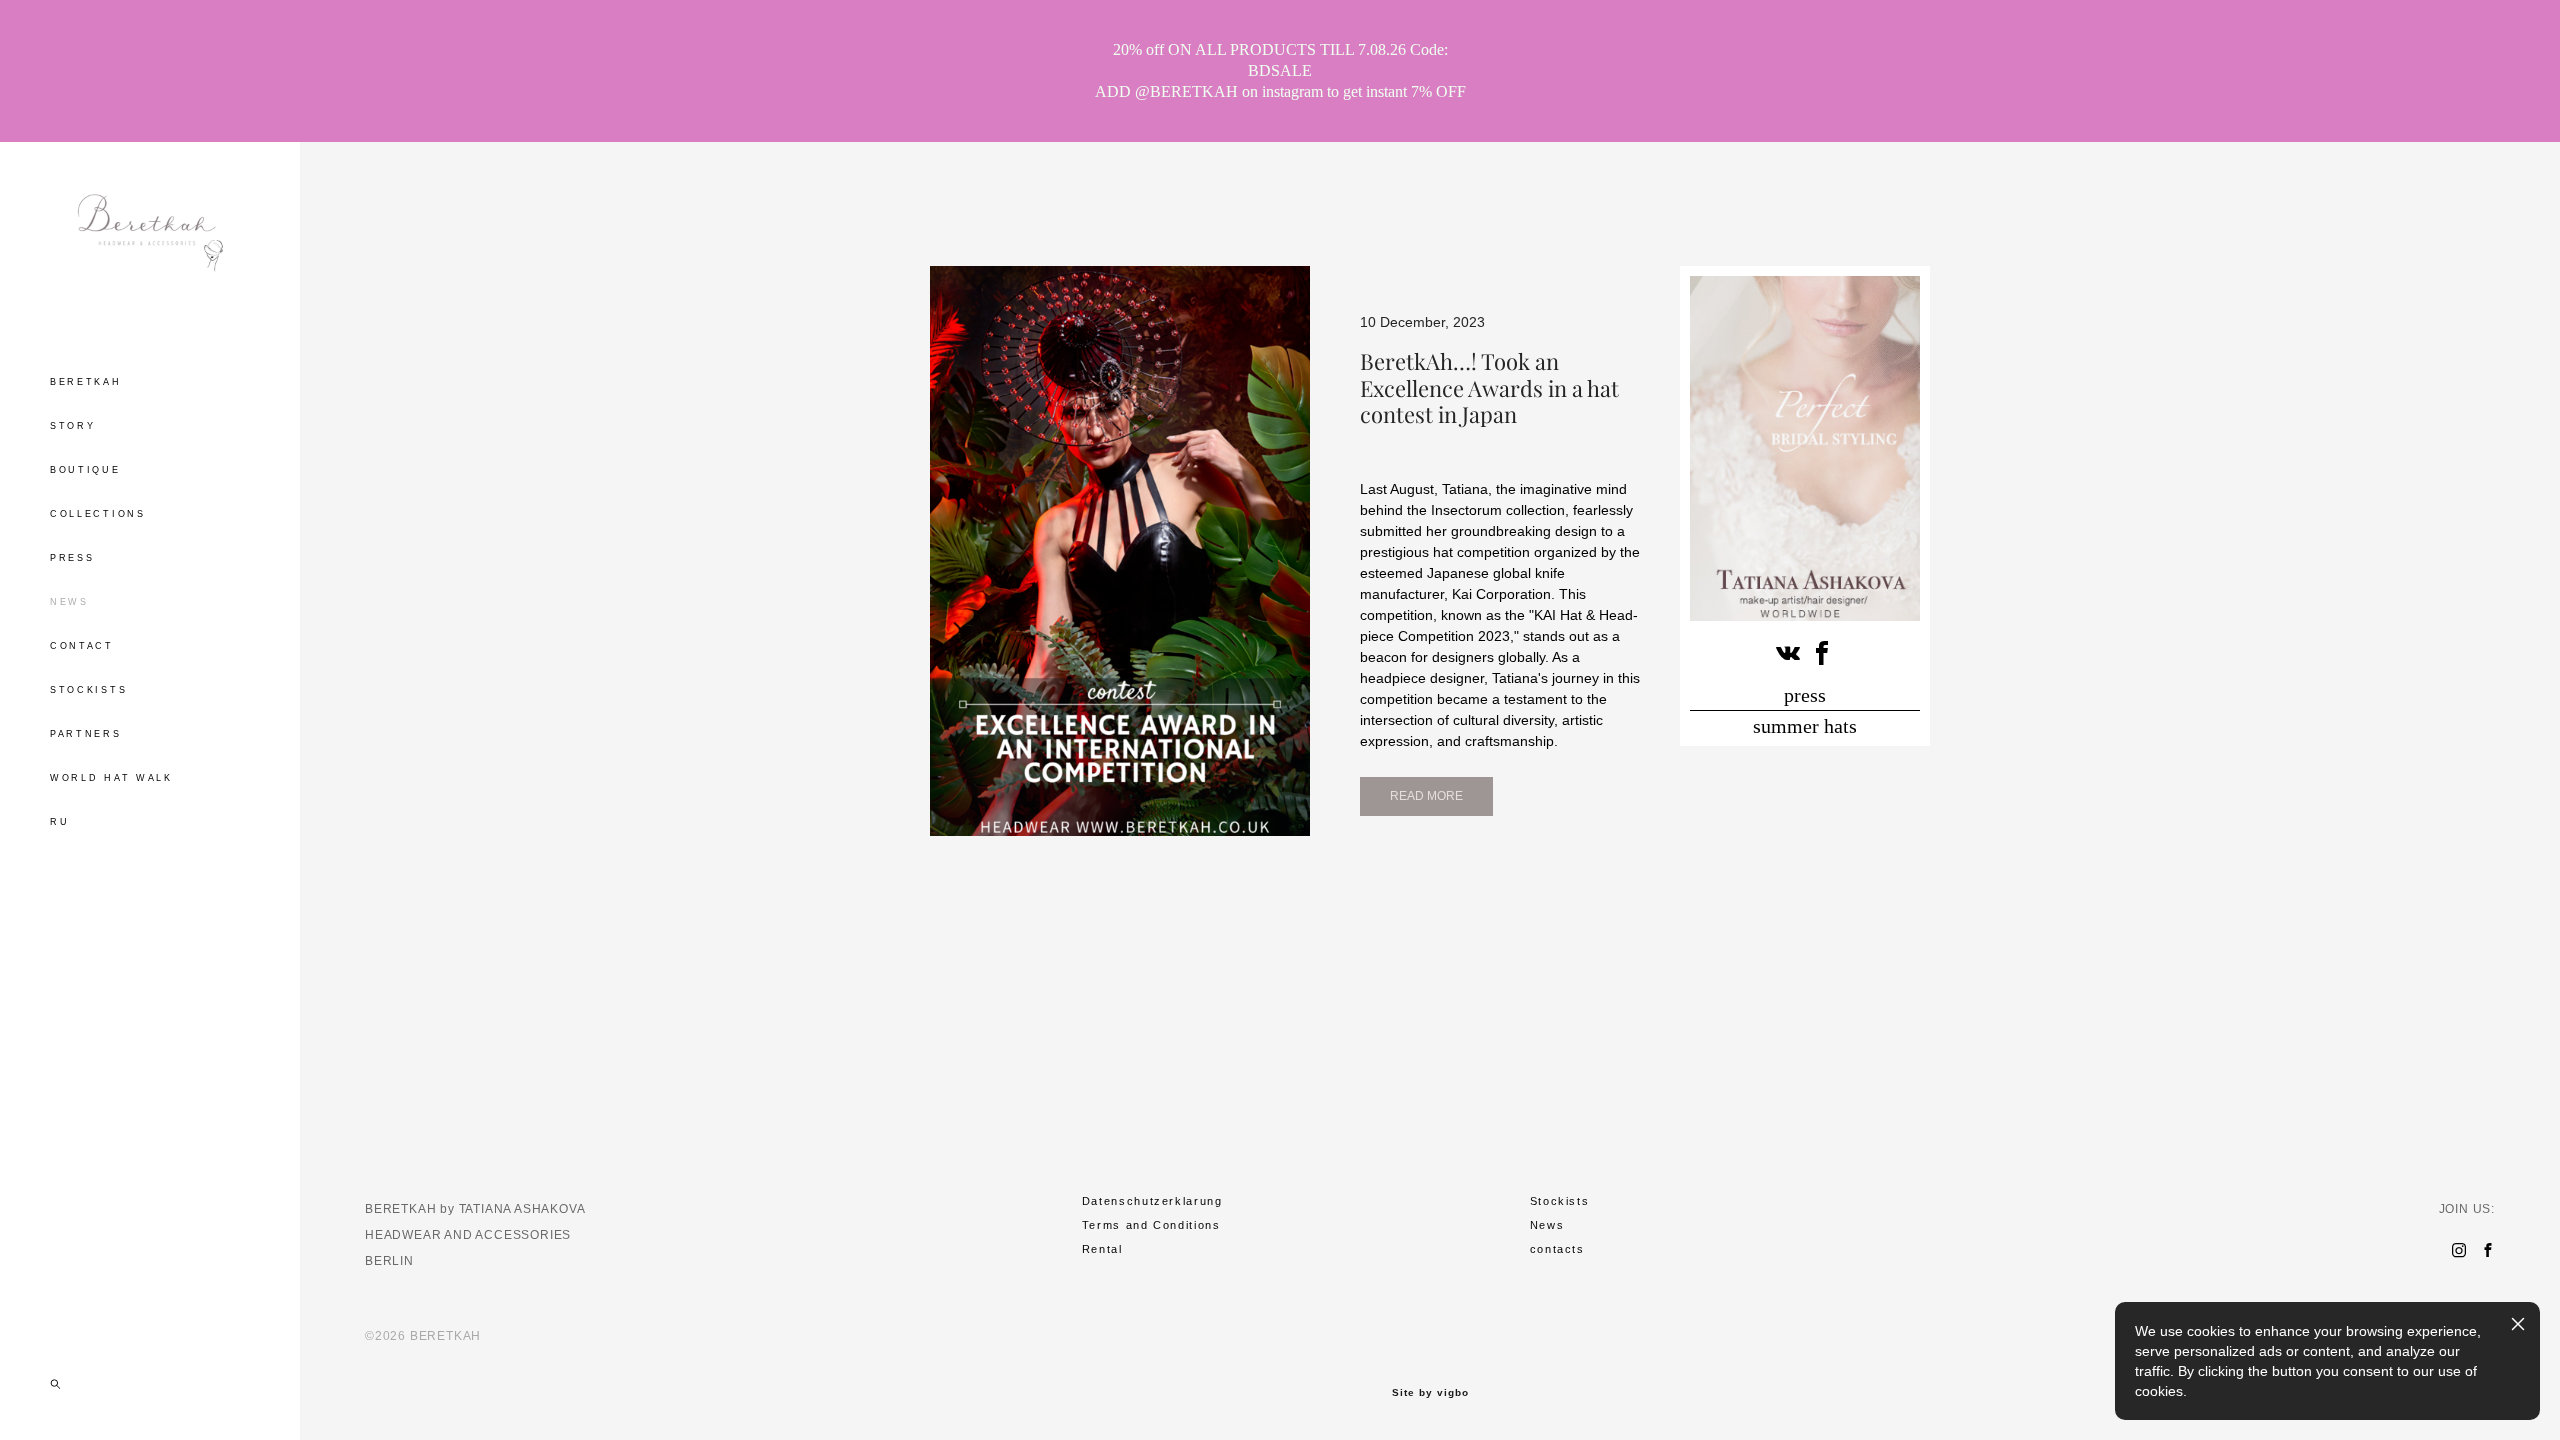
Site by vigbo (1430, 1393)
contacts (1557, 1249)
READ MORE (1426, 796)
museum (1436, 214)
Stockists (1560, 1201)
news (1623, 214)
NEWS (69, 602)
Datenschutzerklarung (1152, 1201)
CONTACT (82, 646)
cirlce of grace (1536, 214)
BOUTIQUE (85, 470)
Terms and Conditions (1151, 1225)
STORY (73, 426)
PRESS (72, 558)
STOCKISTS (88, 690)
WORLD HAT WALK (111, 778)
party (1365, 214)
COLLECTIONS (98, 514)
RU (59, 822)
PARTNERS (86, 734)
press (1805, 695)
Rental (1102, 1249)
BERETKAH (86, 382)
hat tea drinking (1272, 214)
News (1547, 1225)
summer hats (1805, 726)
